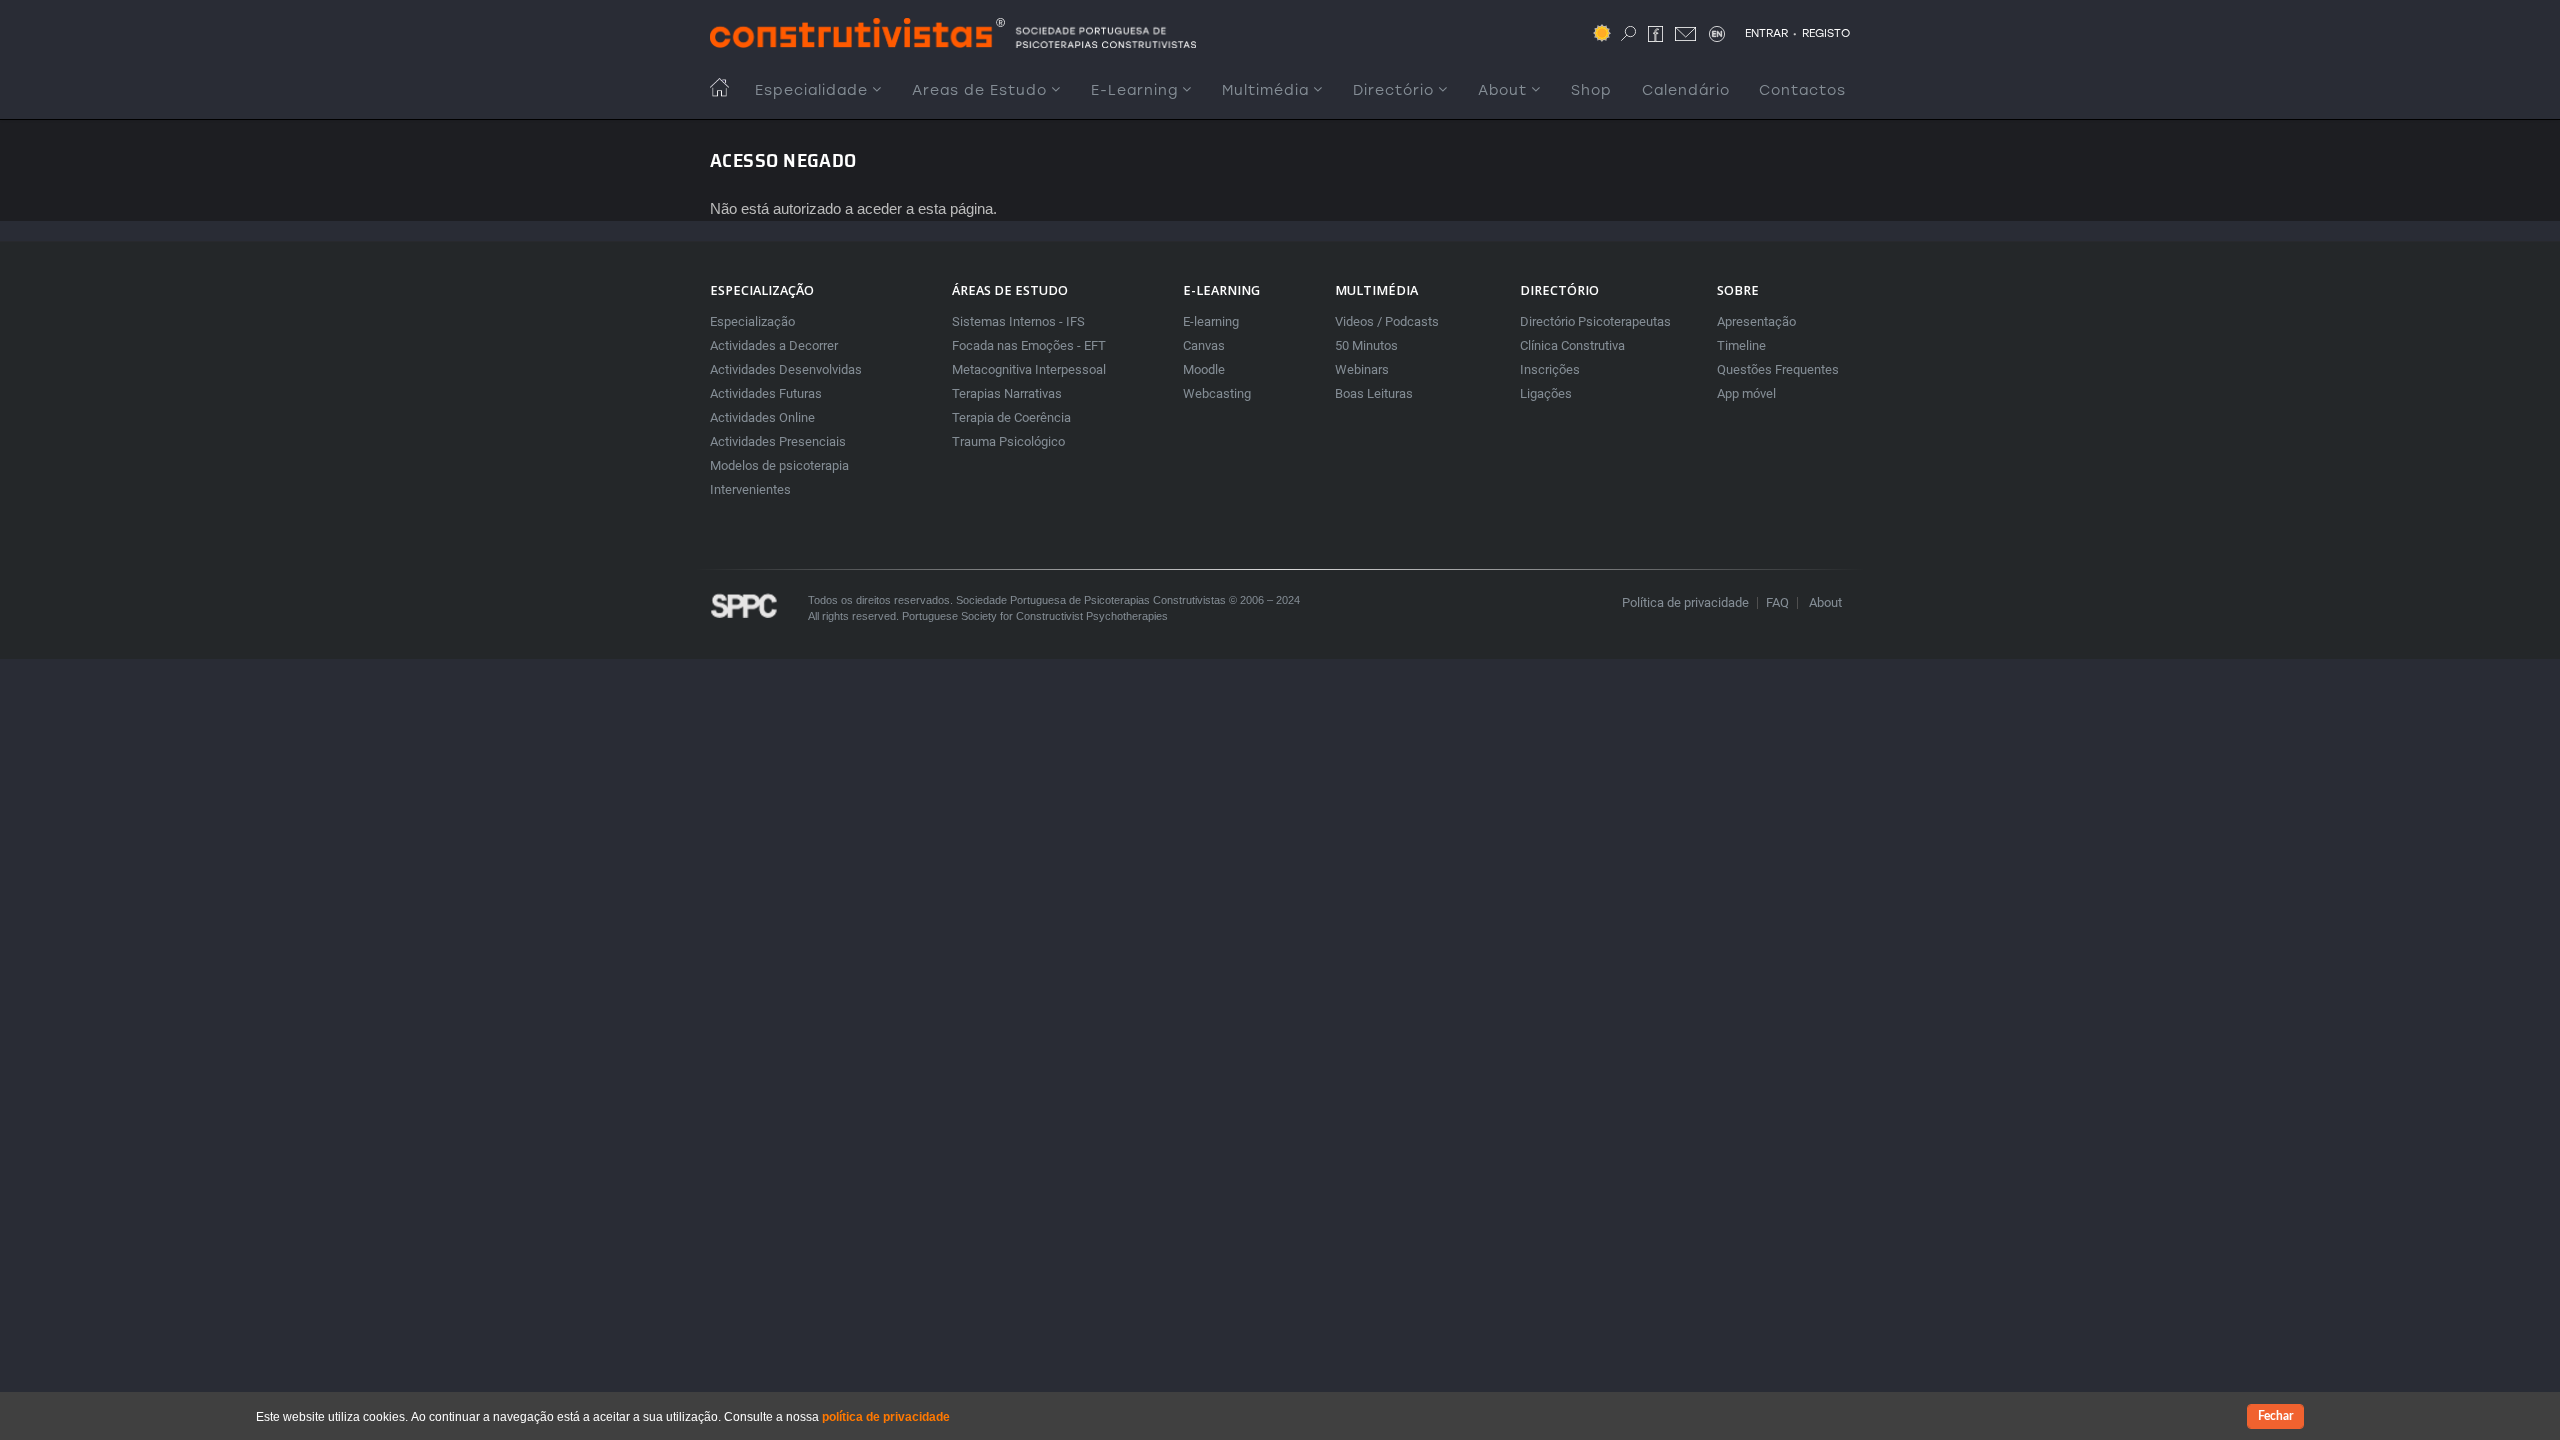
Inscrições (1550, 369)
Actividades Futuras (766, 393)
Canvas (1204, 345)
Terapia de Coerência (1011, 417)
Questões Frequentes (1778, 369)
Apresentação (1756, 321)
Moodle (1204, 369)
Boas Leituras (1374, 393)
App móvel (1746, 393)
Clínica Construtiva (1572, 345)
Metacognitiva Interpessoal (1029, 369)
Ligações (1546, 393)
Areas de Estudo (979, 90)
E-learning (1211, 321)
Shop (1591, 90)
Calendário (1686, 90)
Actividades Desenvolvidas (786, 369)
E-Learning (1134, 90)
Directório (1393, 90)
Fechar (2275, 1416)
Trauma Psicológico (1008, 441)
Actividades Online (762, 417)
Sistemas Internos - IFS (1018, 321)
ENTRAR (1766, 33)
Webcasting (1217, 393)
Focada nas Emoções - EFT (1029, 345)
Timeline (1741, 345)
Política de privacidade (1685, 602)
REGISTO (1826, 33)
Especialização (752, 321)
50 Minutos (1366, 345)
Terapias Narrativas (1007, 393)
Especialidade (811, 90)
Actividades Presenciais (778, 441)
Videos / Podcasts (1387, 321)
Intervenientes (750, 489)
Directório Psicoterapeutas (1595, 321)
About (1502, 90)
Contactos (1802, 90)
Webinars (1362, 369)
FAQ (1777, 602)
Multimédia (1265, 90)
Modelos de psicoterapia (779, 465)
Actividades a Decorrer (774, 345)
